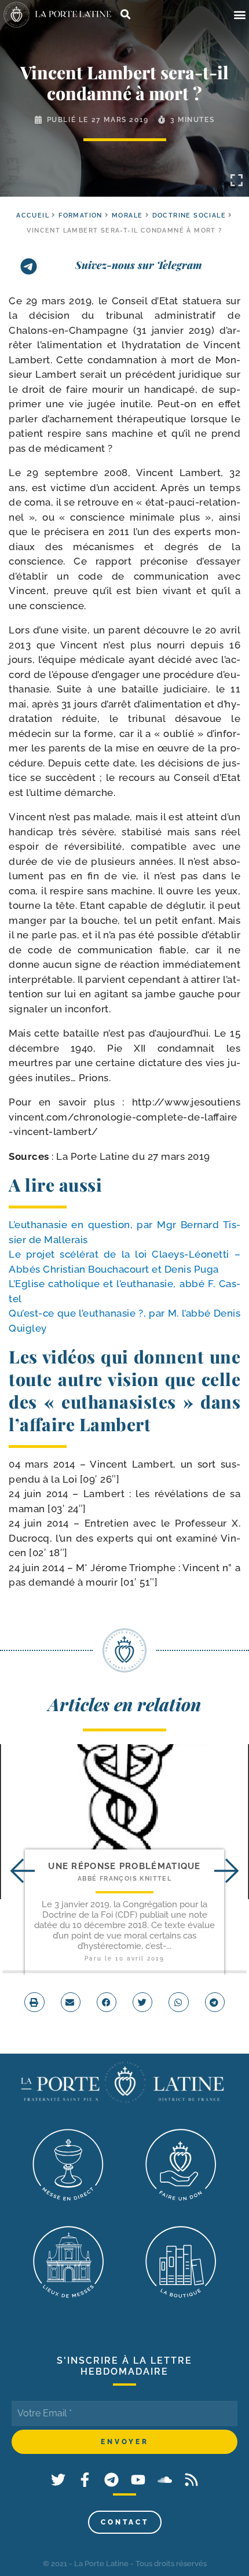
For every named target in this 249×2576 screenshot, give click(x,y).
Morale (127, 215)
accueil (33, 215)
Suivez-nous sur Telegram (139, 265)
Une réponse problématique (124, 1866)
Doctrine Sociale (189, 215)
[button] (239, 15)
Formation (80, 215)
